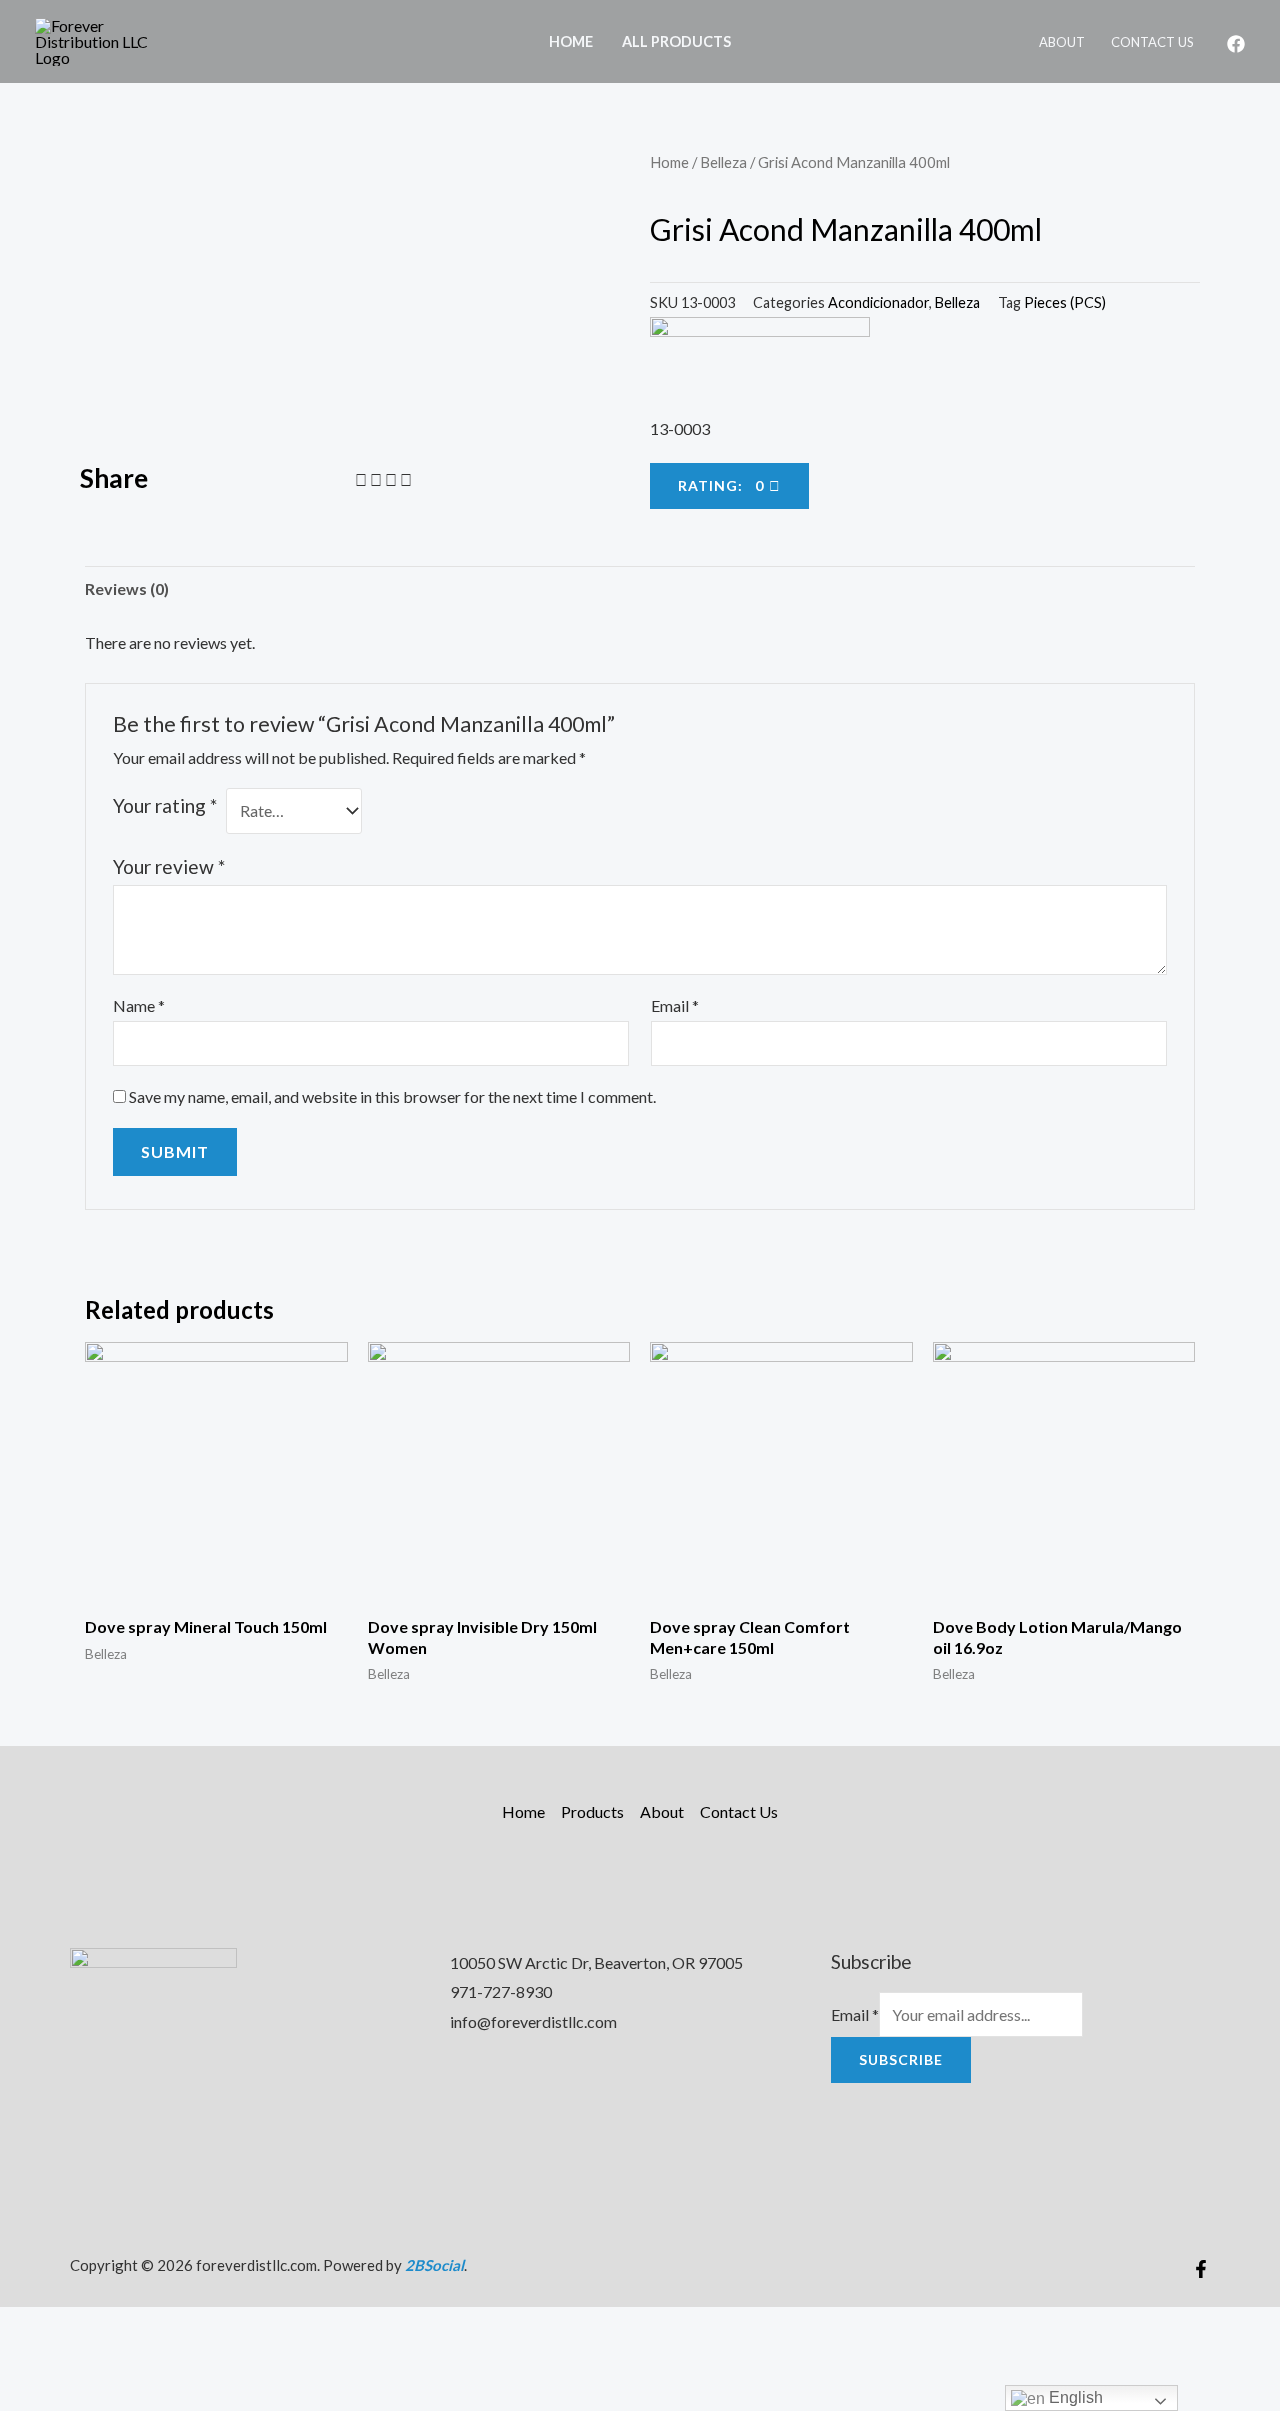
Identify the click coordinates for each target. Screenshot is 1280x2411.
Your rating (165, 805)
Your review (169, 866)
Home (571, 41)
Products (592, 1811)
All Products (676, 41)
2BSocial (434, 2265)
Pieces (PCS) (1065, 302)
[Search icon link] (772, 41)
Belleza (723, 162)
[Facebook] (1236, 44)
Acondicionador (878, 302)
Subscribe (901, 2059)
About (1062, 42)
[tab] (127, 589)
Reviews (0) (127, 588)
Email (675, 1005)
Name (139, 1005)
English (1074, 2397)
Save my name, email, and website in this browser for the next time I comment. (392, 1096)
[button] (361, 480)
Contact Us (1152, 42)
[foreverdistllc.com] (105, 39)
